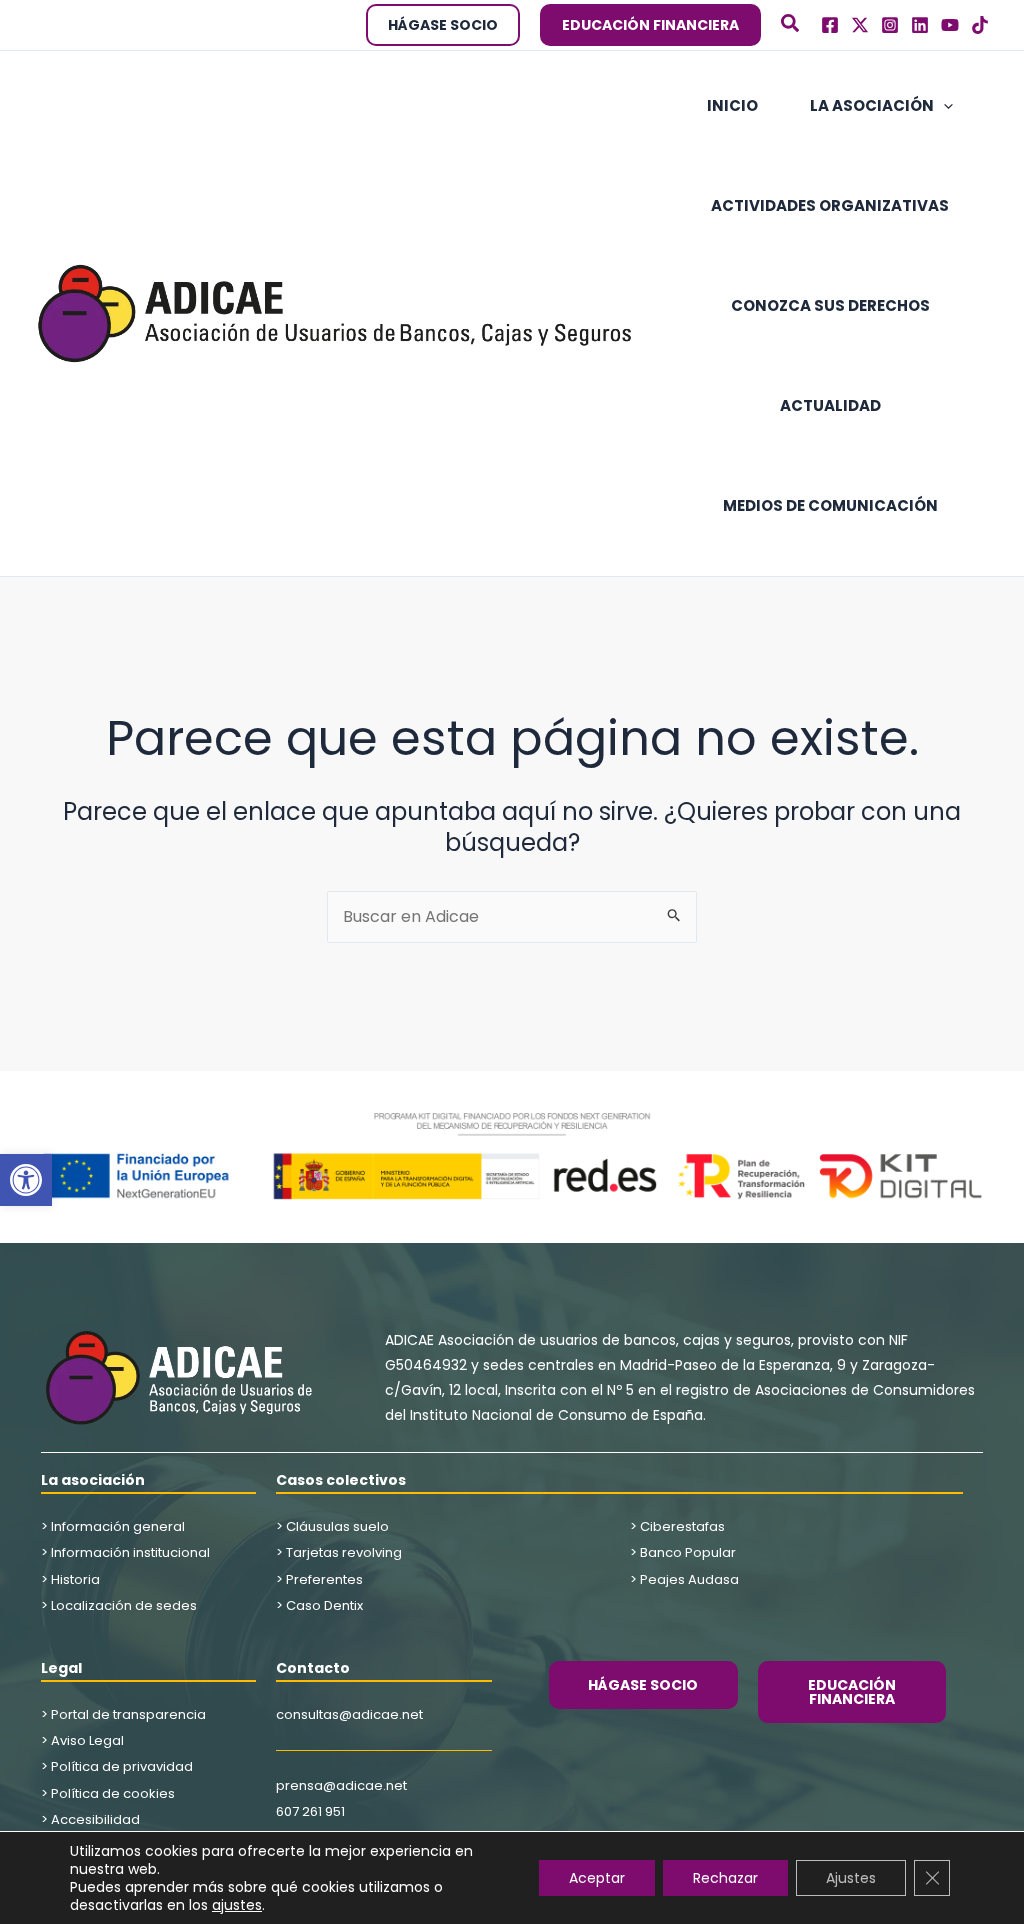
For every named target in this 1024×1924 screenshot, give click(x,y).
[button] (26, 1180)
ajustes (237, 1905)
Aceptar (597, 1878)
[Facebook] (830, 25)
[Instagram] (890, 25)
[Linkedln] (920, 25)
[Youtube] (950, 25)
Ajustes (851, 1878)
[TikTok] (980, 25)
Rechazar (725, 1878)
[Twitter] (860, 25)
